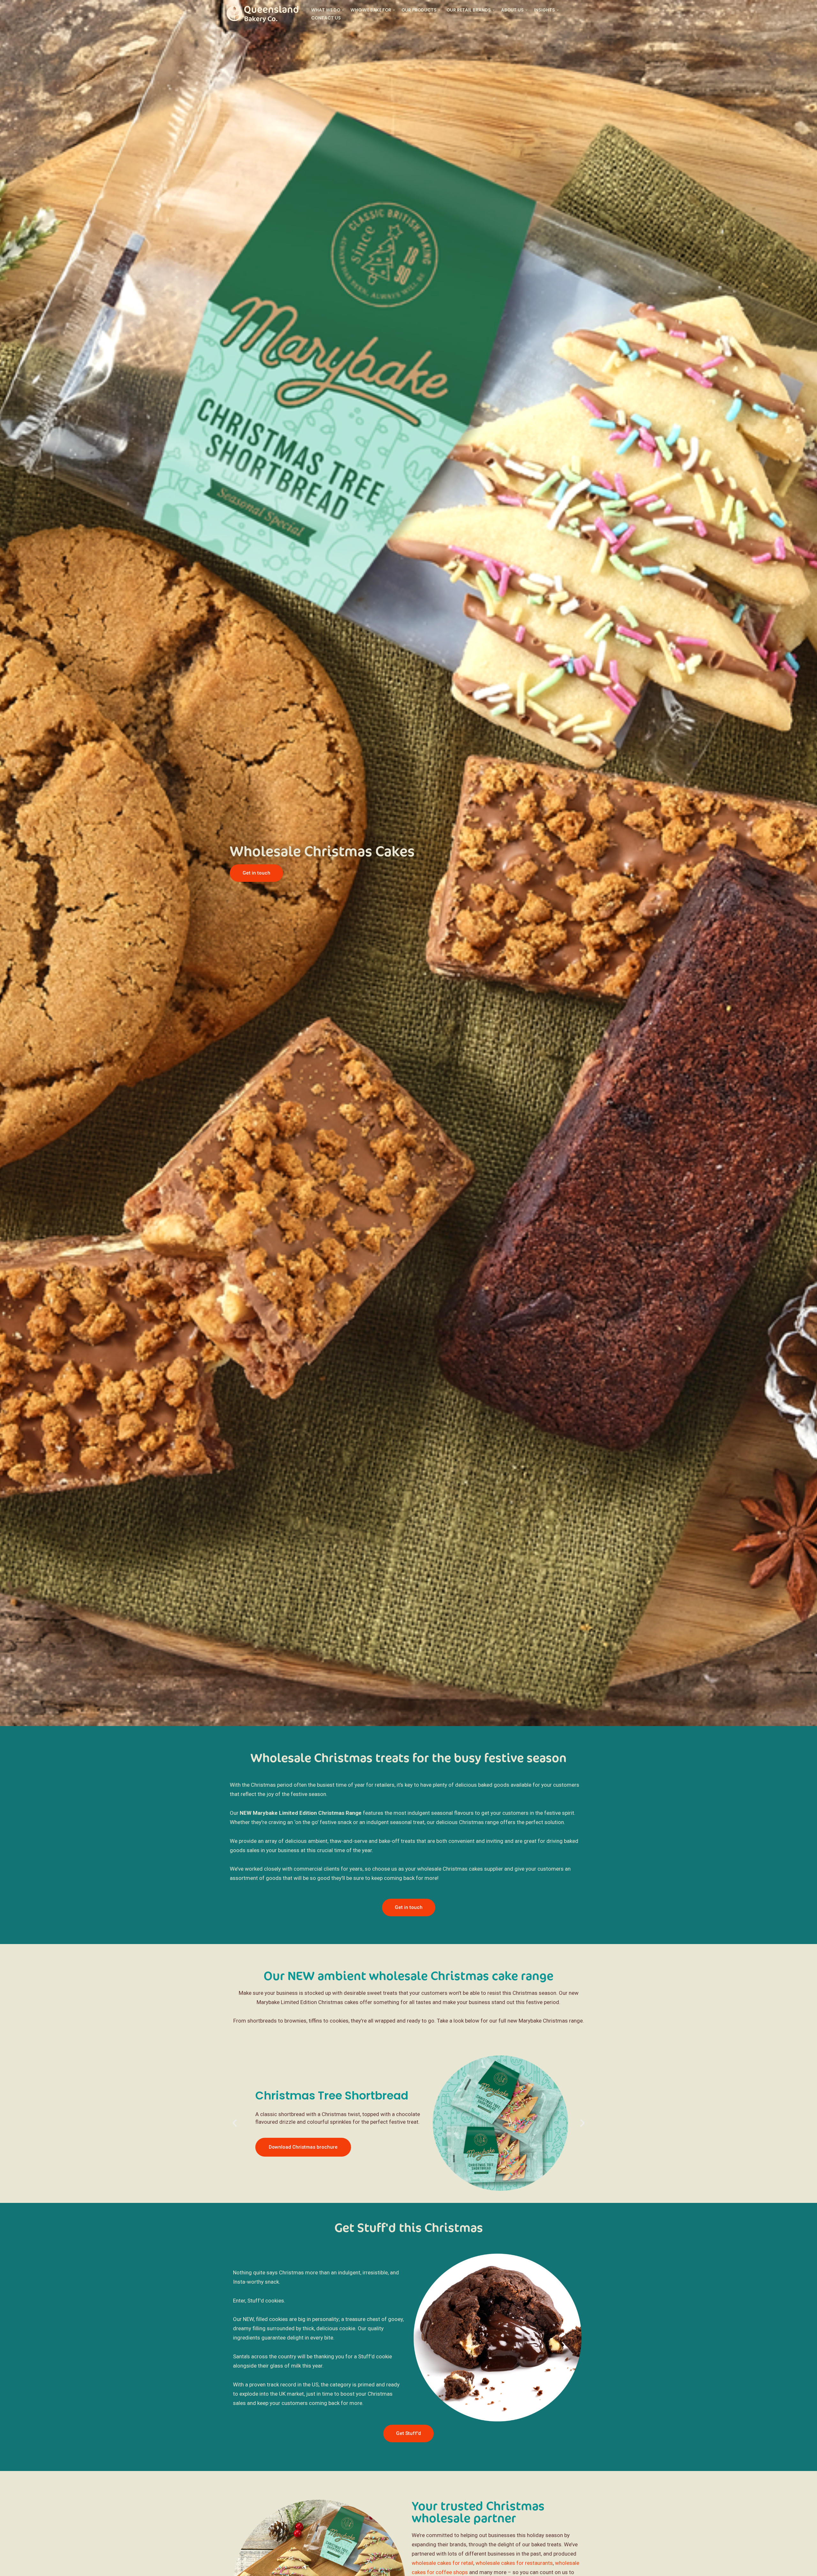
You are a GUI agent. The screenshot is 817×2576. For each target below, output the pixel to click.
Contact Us (326, 18)
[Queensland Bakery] (264, 14)
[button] (236, 2123)
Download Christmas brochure (303, 2147)
